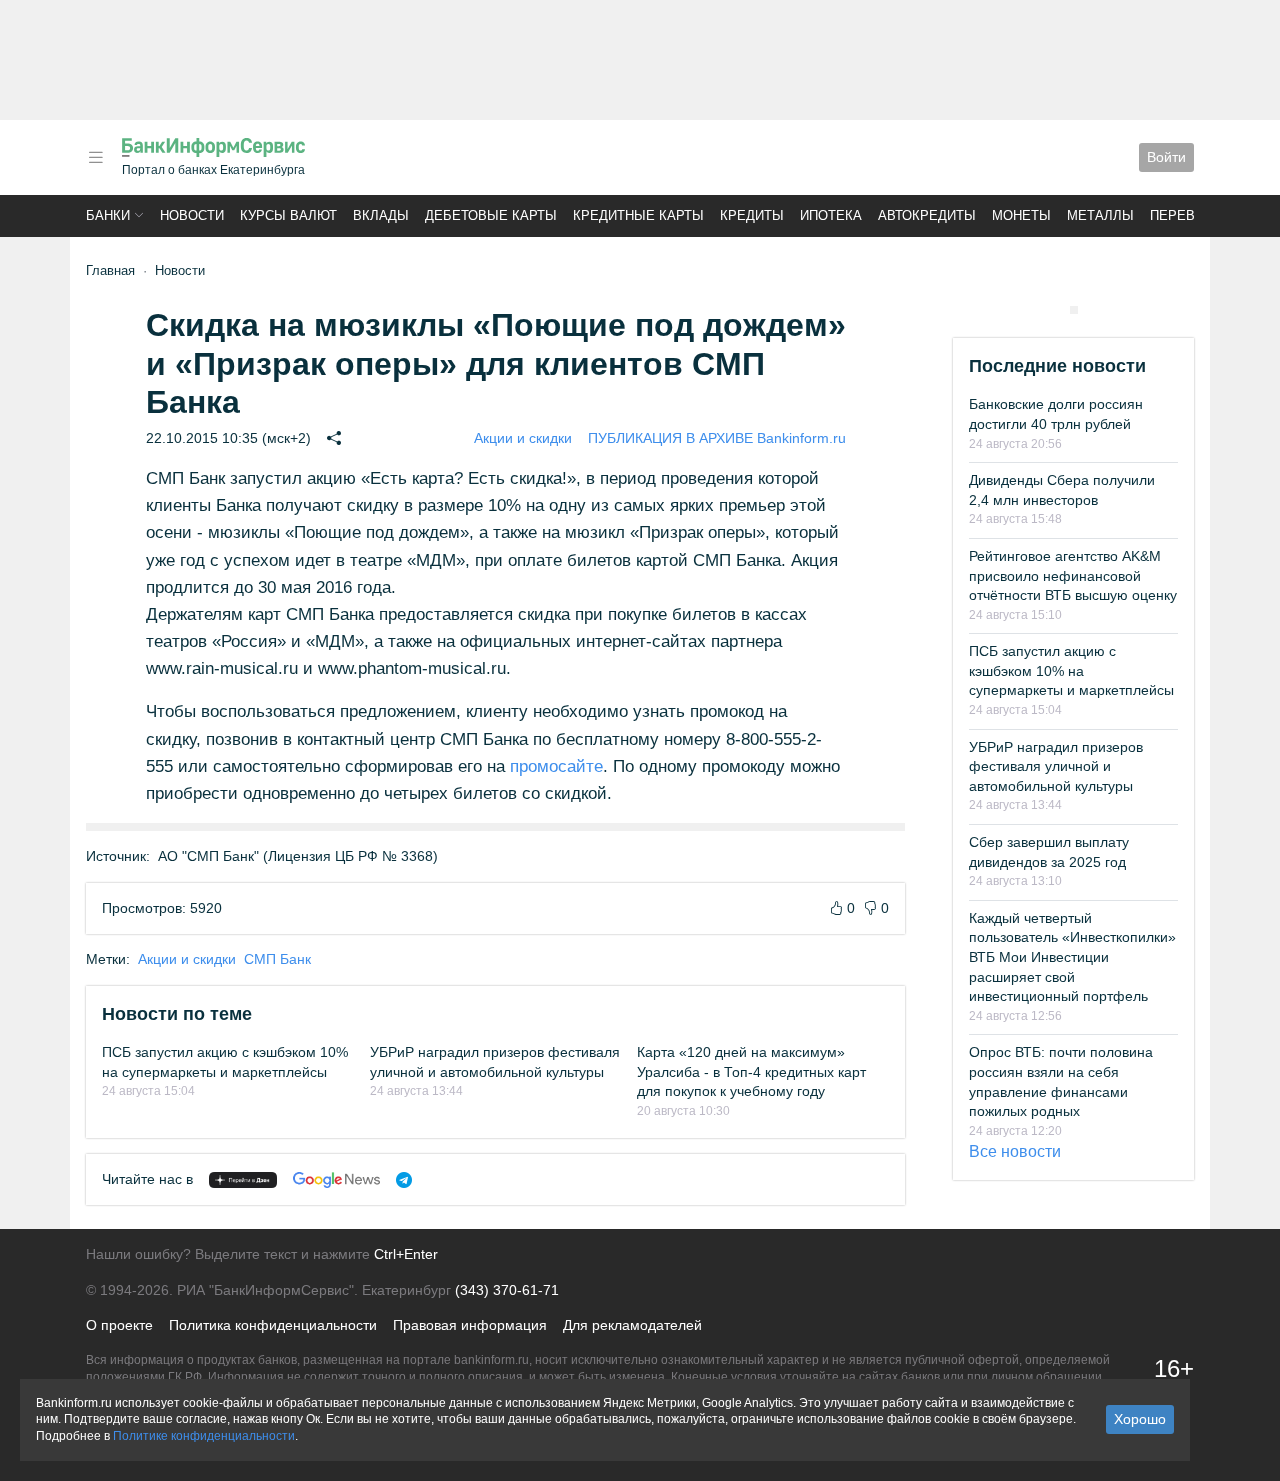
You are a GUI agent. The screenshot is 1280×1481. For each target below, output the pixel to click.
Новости (192, 215)
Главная (110, 270)
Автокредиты (927, 215)
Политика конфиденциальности (273, 1325)
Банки (108, 215)
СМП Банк (277, 959)
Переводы (1188, 215)
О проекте (119, 1325)
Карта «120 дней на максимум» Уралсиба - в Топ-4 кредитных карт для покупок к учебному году (751, 1071)
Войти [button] (1166, 157)
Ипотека (831, 215)
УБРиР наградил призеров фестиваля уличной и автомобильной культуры (1056, 766)
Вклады (381, 215)
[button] (96, 157)
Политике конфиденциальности (204, 1436)
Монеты (1021, 215)
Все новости (1015, 1151)
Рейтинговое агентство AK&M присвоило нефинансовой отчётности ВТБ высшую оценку (1073, 575)
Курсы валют (288, 215)
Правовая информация (470, 1325)
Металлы (1100, 215)
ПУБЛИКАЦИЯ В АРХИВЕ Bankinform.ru (717, 438)
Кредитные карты (638, 215)
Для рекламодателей (632, 1325)
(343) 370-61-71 (507, 1290)
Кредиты (752, 215)
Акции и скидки (523, 438)
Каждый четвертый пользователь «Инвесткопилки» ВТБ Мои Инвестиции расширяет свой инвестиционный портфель (1072, 957)
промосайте (556, 766)
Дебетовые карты (491, 215)
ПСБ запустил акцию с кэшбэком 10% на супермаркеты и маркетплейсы (1071, 670)
